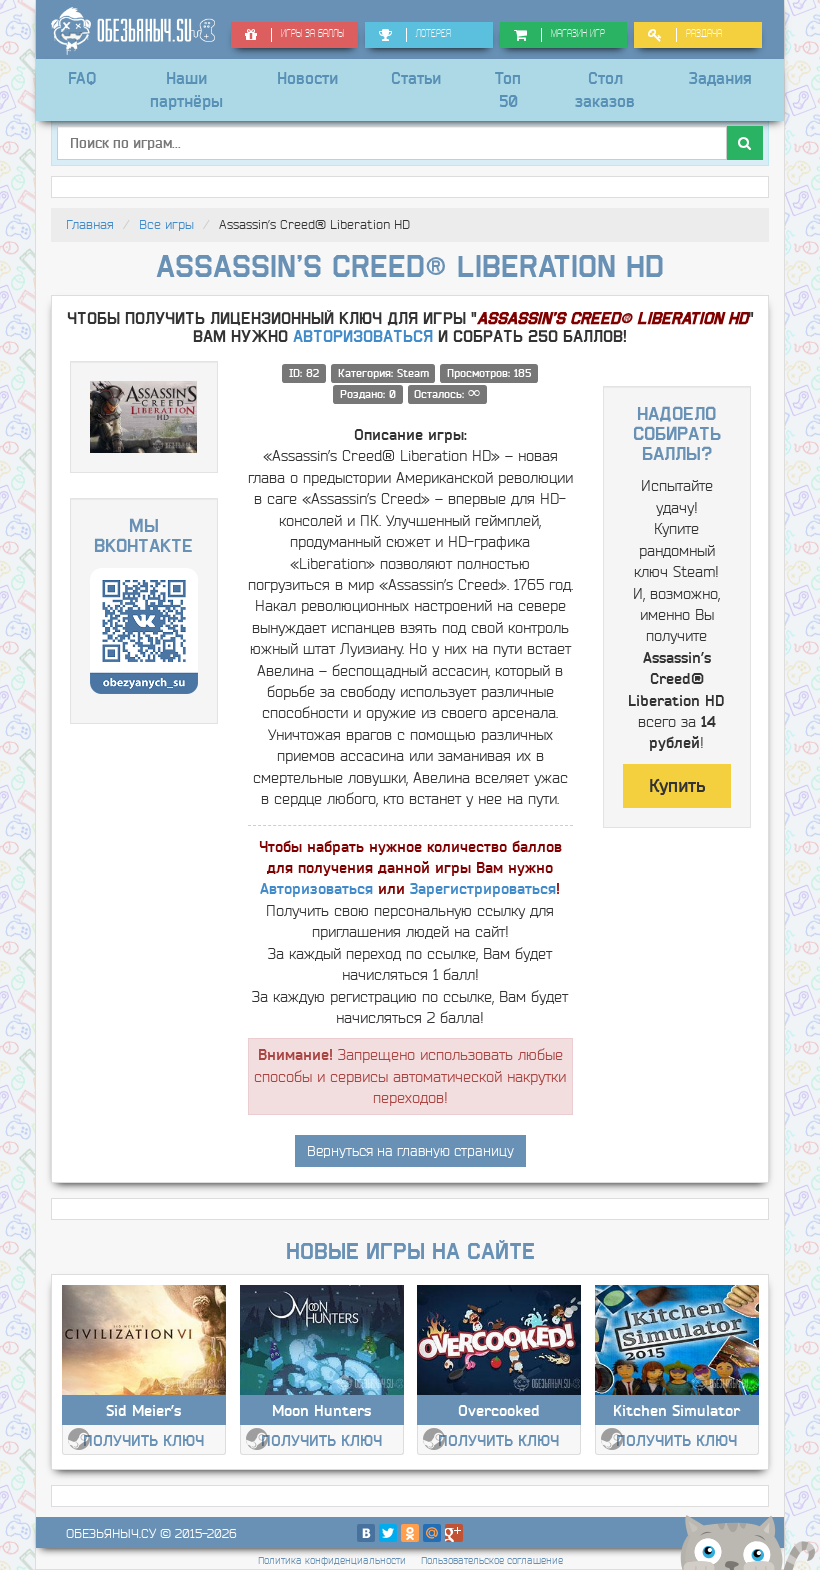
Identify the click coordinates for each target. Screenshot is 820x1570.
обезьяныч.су (111, 1533)
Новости (307, 78)
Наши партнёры (186, 89)
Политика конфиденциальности (332, 1560)
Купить (676, 785)
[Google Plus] (454, 1533)
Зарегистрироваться (483, 888)
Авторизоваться (363, 337)
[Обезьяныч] (133, 31)
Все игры (166, 224)
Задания (720, 78)
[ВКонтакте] (366, 1533)
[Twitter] (388, 1533)
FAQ (82, 78)
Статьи (416, 78)
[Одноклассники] (410, 1533)
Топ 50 (508, 89)
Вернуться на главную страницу (410, 1151)
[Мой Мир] (432, 1533)
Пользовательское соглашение (492, 1560)
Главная (90, 224)
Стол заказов (605, 89)
